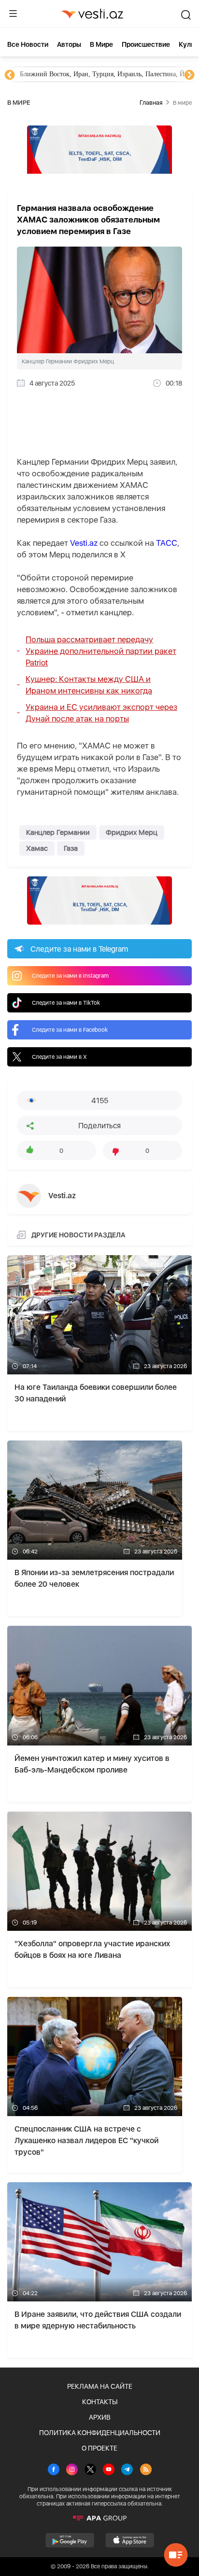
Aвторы (69, 44)
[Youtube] (109, 2470)
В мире (101, 44)
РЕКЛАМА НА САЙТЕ (100, 2386)
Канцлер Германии (58, 832)
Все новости (28, 44)
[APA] (99, 2518)
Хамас (37, 848)
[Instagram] (72, 2470)
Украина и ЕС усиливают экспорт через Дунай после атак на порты (101, 713)
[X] (90, 2470)
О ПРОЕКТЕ (99, 2448)
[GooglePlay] (70, 2540)
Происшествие (146, 44)
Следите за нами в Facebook (70, 1030)
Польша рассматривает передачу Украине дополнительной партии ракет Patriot (101, 651)
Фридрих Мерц (132, 832)
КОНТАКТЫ (100, 2402)
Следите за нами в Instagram (70, 976)
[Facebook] (54, 2470)
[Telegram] (127, 2470)
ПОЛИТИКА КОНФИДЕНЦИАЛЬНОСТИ (100, 2433)
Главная (151, 103)
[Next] (189, 75)
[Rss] (146, 2470)
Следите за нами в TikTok (66, 1003)
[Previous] (10, 75)
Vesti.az (84, 543)
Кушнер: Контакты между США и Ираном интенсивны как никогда (89, 685)
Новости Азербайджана (54, 74)
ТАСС (167, 543)
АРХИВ (100, 2417)
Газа (71, 848)
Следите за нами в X (59, 1057)
